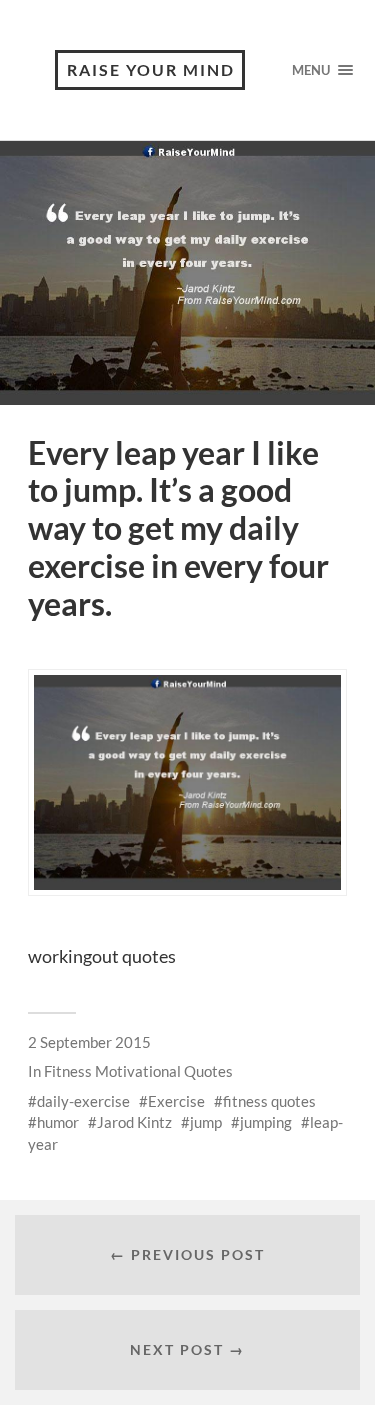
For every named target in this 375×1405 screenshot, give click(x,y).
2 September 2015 (89, 1042)
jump (206, 1122)
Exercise (176, 1101)
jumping (266, 1122)
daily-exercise (83, 1101)
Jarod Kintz (134, 1122)
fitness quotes (269, 1101)
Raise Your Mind (151, 69)
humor (58, 1122)
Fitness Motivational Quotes (138, 1071)
